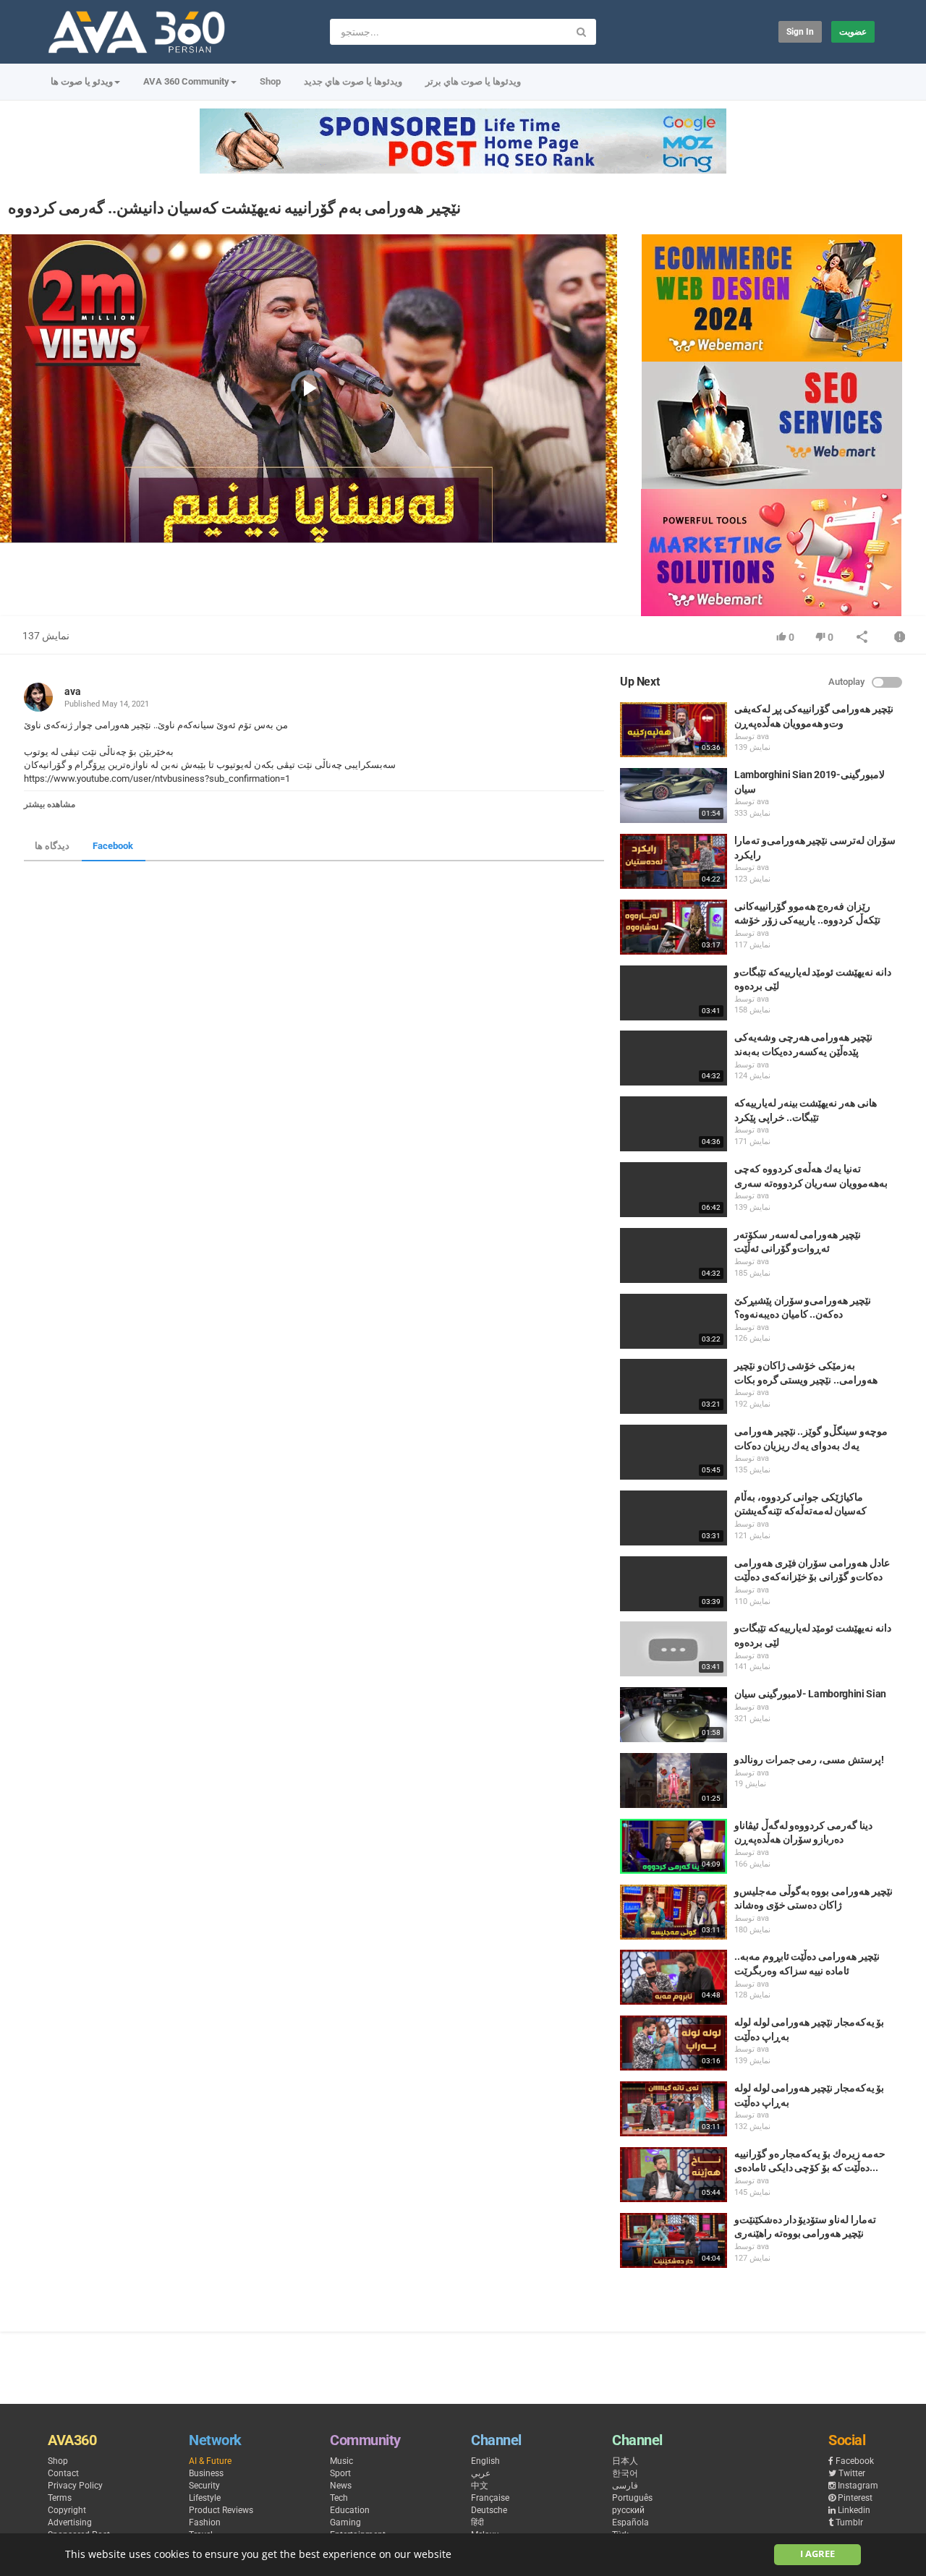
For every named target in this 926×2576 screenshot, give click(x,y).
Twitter (852, 2473)
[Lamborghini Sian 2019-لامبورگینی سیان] (674, 796)
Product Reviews (221, 2510)
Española (630, 2522)
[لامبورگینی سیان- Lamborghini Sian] (674, 1715)
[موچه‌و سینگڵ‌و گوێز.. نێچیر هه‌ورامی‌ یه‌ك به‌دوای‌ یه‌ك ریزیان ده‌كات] (674, 1452)
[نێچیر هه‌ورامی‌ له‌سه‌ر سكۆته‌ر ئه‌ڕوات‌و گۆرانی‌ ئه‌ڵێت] (674, 1255)
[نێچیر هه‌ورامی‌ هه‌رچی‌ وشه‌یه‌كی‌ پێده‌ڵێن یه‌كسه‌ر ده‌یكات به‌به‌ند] (674, 1058)
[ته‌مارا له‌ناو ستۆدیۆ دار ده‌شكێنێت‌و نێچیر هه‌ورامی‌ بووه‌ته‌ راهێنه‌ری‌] (674, 2240)
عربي (481, 2473)
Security (204, 2486)
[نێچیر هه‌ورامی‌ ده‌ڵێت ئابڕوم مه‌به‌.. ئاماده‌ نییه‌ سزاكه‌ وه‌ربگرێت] (674, 1977)
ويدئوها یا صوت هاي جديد (353, 81)
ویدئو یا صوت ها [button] (82, 81)
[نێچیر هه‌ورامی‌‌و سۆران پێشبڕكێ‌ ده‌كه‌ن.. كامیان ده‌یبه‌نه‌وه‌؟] (674, 1321)
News (341, 2486)
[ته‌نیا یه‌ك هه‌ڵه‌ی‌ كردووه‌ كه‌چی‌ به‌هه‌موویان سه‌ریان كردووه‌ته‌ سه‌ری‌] (674, 1190)
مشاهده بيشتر (50, 804)
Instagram (858, 2486)
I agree (817, 2554)
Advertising (70, 2522)
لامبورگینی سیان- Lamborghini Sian (810, 1694)
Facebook (113, 846)
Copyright (67, 2510)
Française (490, 2498)
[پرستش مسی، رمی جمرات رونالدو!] (674, 1780)
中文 (480, 2486)
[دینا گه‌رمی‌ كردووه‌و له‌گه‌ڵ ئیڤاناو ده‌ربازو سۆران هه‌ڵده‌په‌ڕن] (674, 1846)
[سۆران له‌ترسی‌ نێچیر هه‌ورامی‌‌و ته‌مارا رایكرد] (674, 861)
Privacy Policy (75, 2486)
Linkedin (854, 2510)
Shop (270, 81)
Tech (339, 2498)
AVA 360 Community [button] (186, 81)
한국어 (625, 2473)
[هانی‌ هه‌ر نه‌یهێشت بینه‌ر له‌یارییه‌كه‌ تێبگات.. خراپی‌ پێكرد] (674, 1124)
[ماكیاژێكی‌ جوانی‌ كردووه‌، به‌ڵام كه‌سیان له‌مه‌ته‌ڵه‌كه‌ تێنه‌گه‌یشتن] (674, 1518)
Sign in (800, 32)
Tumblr (849, 2522)
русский (628, 2510)
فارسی (625, 2486)
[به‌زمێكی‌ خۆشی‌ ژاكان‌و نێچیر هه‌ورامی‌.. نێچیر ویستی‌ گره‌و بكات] (674, 1386)
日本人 (625, 2461)
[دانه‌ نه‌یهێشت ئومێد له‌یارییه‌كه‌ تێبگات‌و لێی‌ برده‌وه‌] (674, 993)
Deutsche (489, 2510)
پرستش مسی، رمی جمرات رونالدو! (809, 1760)
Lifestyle (205, 2498)
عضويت (853, 32)
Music (341, 2461)
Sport (340, 2473)
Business (206, 2473)
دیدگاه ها (52, 846)
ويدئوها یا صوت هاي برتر (473, 81)
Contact (63, 2473)
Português (632, 2498)
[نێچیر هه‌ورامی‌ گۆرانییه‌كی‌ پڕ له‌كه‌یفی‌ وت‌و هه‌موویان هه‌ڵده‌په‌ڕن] (674, 730)
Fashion (205, 2522)
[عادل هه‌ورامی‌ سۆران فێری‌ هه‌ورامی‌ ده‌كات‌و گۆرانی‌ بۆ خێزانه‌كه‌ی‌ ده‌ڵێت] (674, 1584)
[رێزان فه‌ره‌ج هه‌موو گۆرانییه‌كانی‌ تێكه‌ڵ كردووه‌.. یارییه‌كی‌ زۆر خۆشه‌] (674, 927)
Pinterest (855, 2498)
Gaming (345, 2522)
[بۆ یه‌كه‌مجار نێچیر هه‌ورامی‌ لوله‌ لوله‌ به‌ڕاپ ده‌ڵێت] (674, 2043)
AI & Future (210, 2461)
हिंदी (477, 2522)
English (485, 2461)
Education (350, 2510)
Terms (60, 2498)
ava (73, 691)
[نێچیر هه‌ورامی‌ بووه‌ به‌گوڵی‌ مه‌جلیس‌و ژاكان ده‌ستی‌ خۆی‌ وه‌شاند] (674, 1912)
